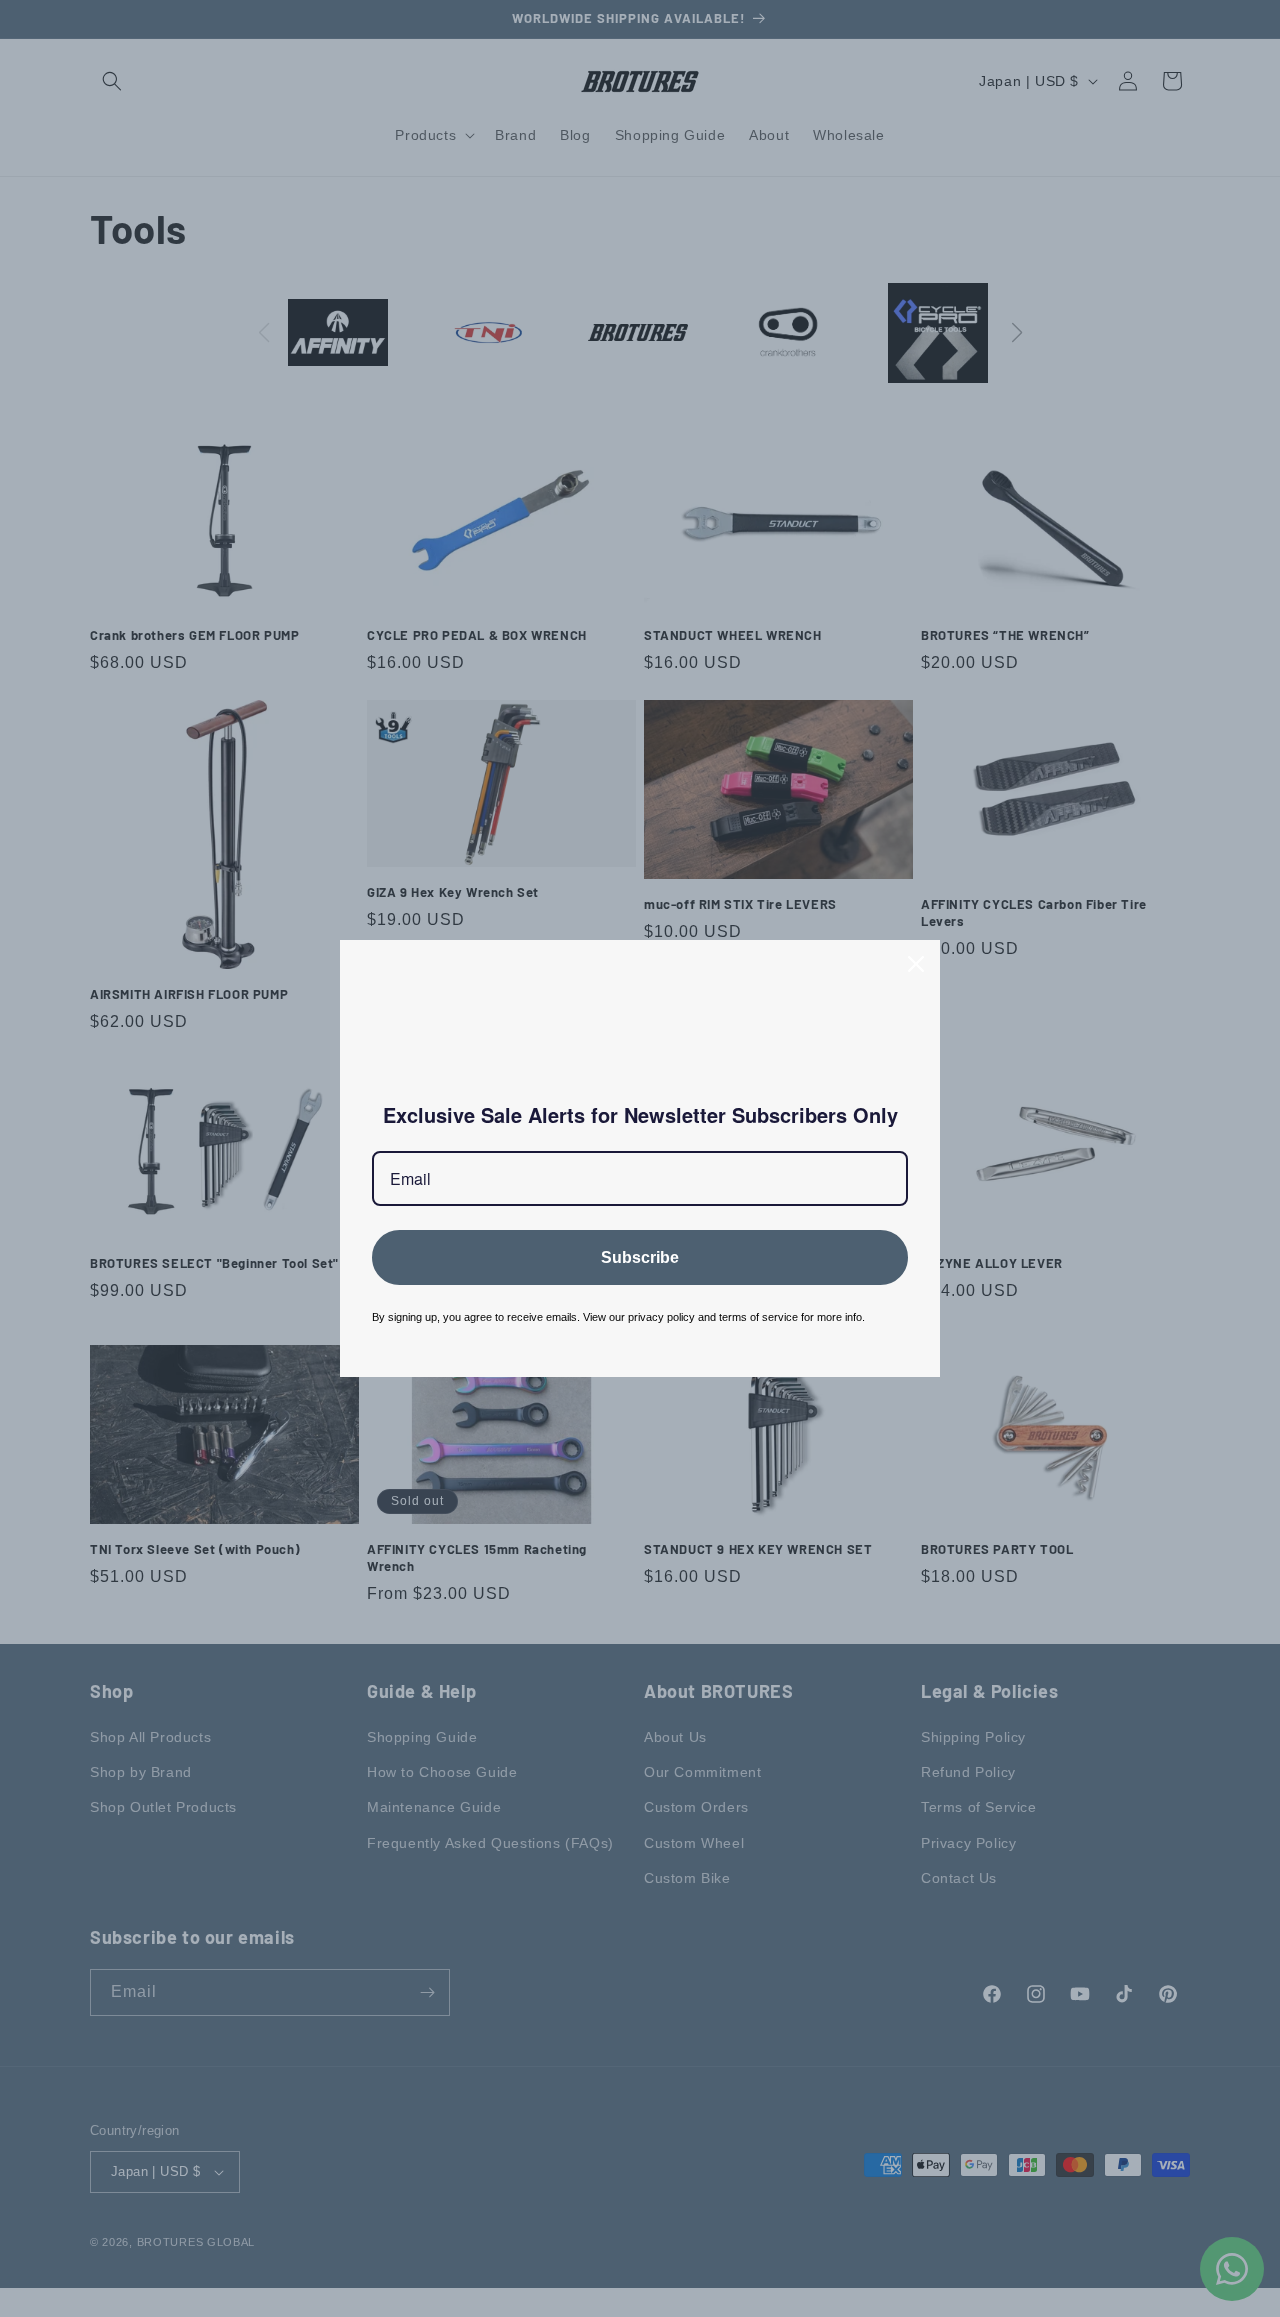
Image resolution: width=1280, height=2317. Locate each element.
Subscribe (640, 1257)
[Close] (916, 964)
